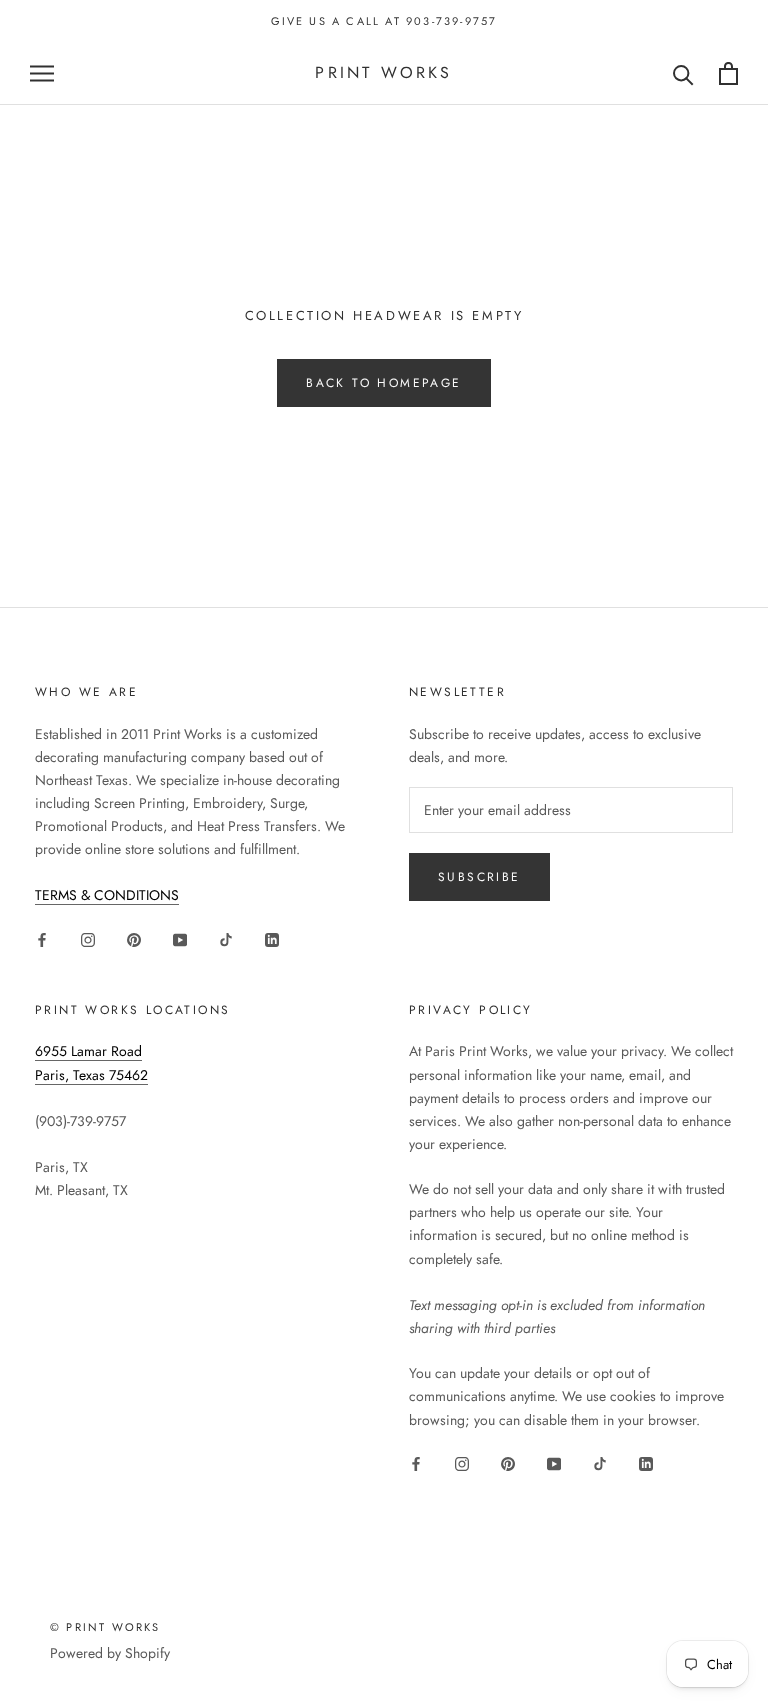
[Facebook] (42, 939)
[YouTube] (180, 939)
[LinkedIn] (272, 939)
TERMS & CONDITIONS (107, 895)
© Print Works (105, 1627)
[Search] (683, 73)
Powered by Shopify (110, 1653)
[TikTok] (226, 939)
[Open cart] (728, 73)
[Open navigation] (42, 73)
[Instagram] (88, 939)
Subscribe (479, 877)
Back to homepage (383, 383)
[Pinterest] (134, 939)
